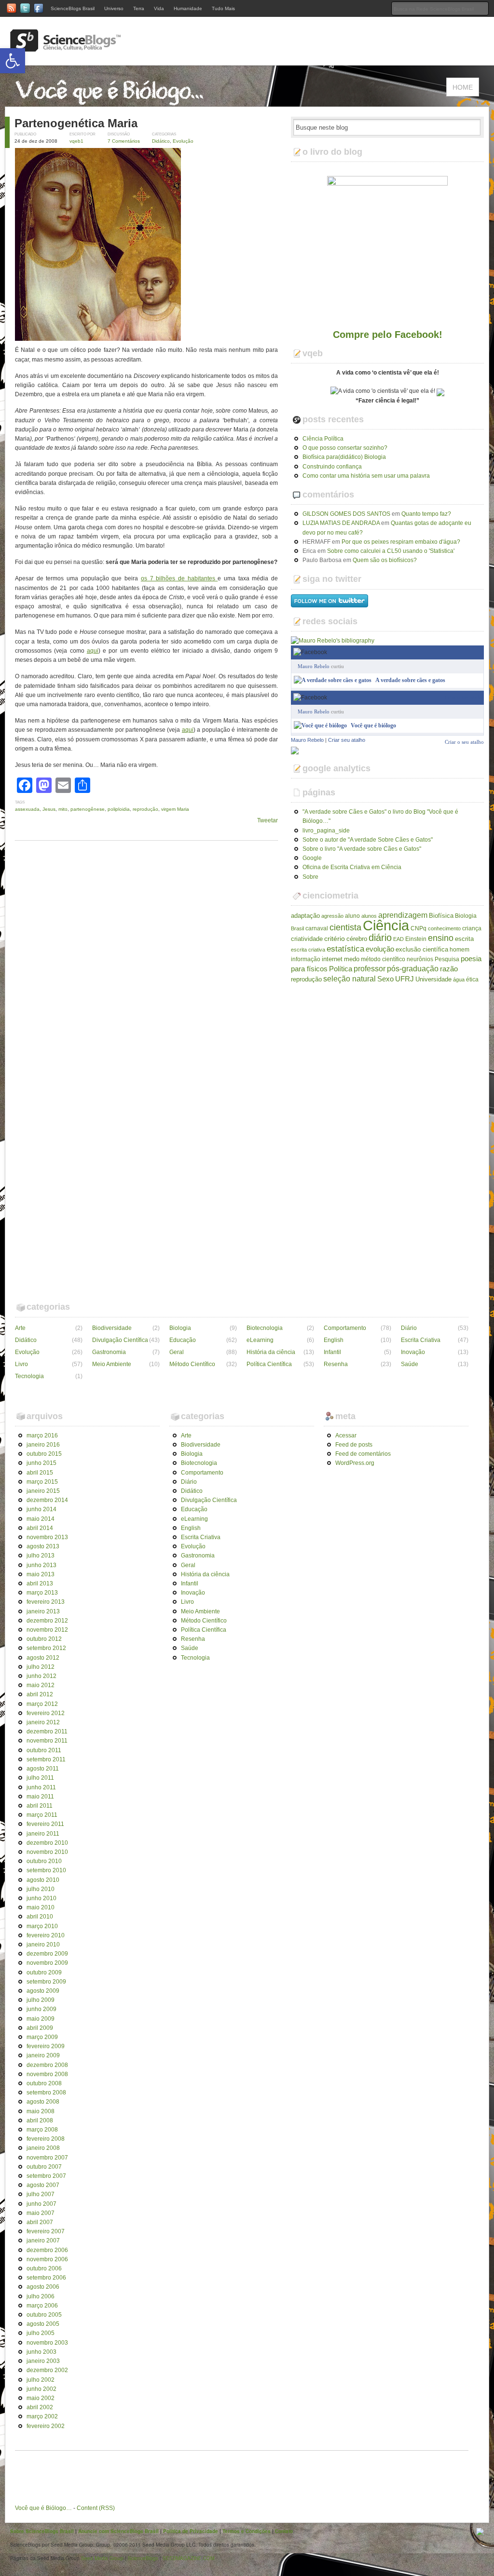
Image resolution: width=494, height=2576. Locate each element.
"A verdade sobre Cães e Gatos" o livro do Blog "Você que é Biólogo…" (380, 816)
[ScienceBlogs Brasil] (66, 48)
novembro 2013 (47, 1537)
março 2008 (42, 2130)
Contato (284, 2531)
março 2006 (42, 2306)
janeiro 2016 (43, 1445)
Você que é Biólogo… (43, 2508)
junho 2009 (41, 2009)
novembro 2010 (47, 1852)
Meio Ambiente (112, 1364)
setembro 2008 (46, 2093)
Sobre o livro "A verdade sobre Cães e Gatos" (362, 849)
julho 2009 (41, 2000)
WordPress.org (355, 1463)
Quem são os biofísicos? (385, 560)
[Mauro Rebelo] (295, 750)
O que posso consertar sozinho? (345, 448)
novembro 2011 (47, 1741)
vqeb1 (76, 141)
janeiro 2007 (43, 2241)
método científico (383, 959)
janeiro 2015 (43, 1491)
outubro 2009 (44, 1972)
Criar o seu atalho (464, 697)
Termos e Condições (247, 2531)
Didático (161, 141)
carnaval (317, 928)
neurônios (420, 959)
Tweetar (268, 820)
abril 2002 (40, 2407)
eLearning (260, 1340)
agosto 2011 (43, 1769)
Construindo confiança (332, 467)
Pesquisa (447, 959)
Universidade (433, 979)
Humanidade (188, 8)
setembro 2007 (46, 2176)
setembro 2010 (46, 1870)
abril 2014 (40, 1528)
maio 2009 (41, 2019)
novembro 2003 (47, 2343)
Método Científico (192, 1364)
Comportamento (345, 1328)
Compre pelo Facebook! (388, 335)
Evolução (183, 141)
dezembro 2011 (47, 1731)
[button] (13, 61)
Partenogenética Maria (76, 123)
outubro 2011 (44, 1750)
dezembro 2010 (47, 1843)
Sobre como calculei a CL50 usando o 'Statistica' (391, 551)
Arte (20, 1328)
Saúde (410, 1364)
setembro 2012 (46, 1648)
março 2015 (42, 1482)
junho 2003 (41, 2352)
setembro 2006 (46, 2278)
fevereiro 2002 (46, 2426)
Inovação (413, 1352)
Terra (139, 8)
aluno (352, 916)
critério (335, 939)
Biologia (466, 916)
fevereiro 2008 (46, 2139)
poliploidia (119, 809)
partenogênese (88, 809)
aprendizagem (403, 915)
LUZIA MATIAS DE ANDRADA (341, 523)
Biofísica (441, 916)
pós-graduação (413, 968)
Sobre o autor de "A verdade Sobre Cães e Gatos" (368, 840)
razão (449, 969)
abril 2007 (40, 2222)
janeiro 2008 (43, 2148)
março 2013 (42, 1593)
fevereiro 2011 (45, 1824)
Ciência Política (323, 439)
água (459, 979)
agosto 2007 (43, 2185)
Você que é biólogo (373, 725)
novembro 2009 (47, 1963)
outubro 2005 (44, 2315)
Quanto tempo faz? (426, 514)
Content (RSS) (96, 2508)
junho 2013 (41, 1565)
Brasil (297, 928)
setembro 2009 (46, 1982)
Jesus (49, 809)
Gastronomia (109, 1352)
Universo (114, 8)
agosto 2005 (43, 2324)
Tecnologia (29, 1376)
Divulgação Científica (120, 1340)
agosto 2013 (43, 1546)
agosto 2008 (43, 2102)
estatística (345, 949)
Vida (159, 8)
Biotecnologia (265, 1328)
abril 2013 (40, 1583)
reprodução (145, 809)
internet (332, 959)
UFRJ (405, 979)
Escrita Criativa (421, 1340)
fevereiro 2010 (46, 1935)
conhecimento (444, 928)
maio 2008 (41, 2111)
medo (352, 959)
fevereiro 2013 (46, 1602)
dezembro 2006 (47, 2250)
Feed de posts (354, 1445)
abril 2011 (40, 1806)
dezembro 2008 (47, 2065)
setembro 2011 (46, 1759)
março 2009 (42, 2037)
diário (380, 938)
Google (312, 858)
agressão (332, 916)
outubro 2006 (44, 2268)
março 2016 (42, 1436)
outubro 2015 (44, 1454)
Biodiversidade (112, 1328)
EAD (398, 939)
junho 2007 (41, 2204)
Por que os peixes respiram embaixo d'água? (401, 542)
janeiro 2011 (43, 1834)
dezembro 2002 (47, 2370)
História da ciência (271, 1352)
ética (472, 979)
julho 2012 (41, 1667)
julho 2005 (41, 2333)
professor (370, 968)
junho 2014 (41, 1509)
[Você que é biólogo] (320, 725)
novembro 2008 (47, 2074)
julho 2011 (40, 1778)
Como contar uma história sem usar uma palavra (366, 476)
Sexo (385, 979)
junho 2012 (41, 1676)
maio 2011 (40, 1797)
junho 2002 (41, 2389)
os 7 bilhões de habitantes (179, 578)
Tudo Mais (223, 8)
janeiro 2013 (43, 1611)
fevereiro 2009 (46, 2046)
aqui (93, 651)
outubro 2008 (44, 2083)
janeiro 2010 (43, 1945)
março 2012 (42, 1704)
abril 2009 (40, 2028)
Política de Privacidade (191, 2531)
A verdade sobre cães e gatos (410, 680)
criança (472, 928)
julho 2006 (41, 2296)
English (334, 1340)
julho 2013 (41, 1556)
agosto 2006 (43, 2287)
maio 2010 (41, 1907)
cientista (345, 927)
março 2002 (42, 2416)
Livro (21, 1364)
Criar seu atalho (347, 740)
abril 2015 (40, 1473)
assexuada (27, 809)
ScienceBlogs (143, 2558)
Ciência (386, 925)
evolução (380, 949)
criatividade (307, 939)
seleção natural (350, 979)
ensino (441, 938)
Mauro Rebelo (314, 666)
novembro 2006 (47, 2259)
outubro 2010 (44, 1861)
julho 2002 (41, 2380)
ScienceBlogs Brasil (73, 8)
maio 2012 (41, 1685)
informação (306, 959)
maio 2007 (41, 2213)
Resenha (336, 1364)
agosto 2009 (43, 1991)
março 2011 (42, 1815)
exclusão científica (422, 949)
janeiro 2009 (43, 2055)
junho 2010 (41, 1898)
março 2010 (42, 1926)
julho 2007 (41, 2194)
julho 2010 (41, 1889)
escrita (464, 939)
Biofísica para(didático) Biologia (344, 457)
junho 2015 (41, 1463)
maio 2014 (41, 1519)
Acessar (346, 1436)
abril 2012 (40, 1694)
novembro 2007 (47, 2158)
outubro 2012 (44, 1639)
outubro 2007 (44, 2167)
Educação (183, 1340)
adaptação (305, 916)
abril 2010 (40, 1917)
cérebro (357, 939)
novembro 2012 (47, 1630)
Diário (409, 1328)
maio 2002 (41, 2398)
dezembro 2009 (47, 1954)
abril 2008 (40, 2120)
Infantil (332, 1352)
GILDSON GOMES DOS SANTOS (346, 514)
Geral (177, 1352)
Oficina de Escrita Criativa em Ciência (352, 867)
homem (460, 950)
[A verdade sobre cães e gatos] (333, 680)
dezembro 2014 (47, 1500)
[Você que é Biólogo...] (112, 102)
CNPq (419, 928)
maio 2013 (41, 1574)
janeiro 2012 (43, 1722)
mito (63, 809)
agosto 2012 (43, 1658)
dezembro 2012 (47, 1621)
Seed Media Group (102, 2558)
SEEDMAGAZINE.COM (188, 2558)
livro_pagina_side (326, 831)
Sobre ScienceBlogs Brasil (42, 2531)
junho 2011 (41, 1787)
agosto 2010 (43, 1880)
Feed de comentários (363, 1454)
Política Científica (269, 1364)
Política (341, 969)
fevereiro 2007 (46, 2231)
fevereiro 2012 (46, 1713)
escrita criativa (308, 950)
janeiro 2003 (43, 2361)
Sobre (310, 877)
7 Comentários (124, 141)
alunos (369, 916)
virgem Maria (175, 809)
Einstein (416, 939)
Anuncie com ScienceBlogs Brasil (118, 2531)
